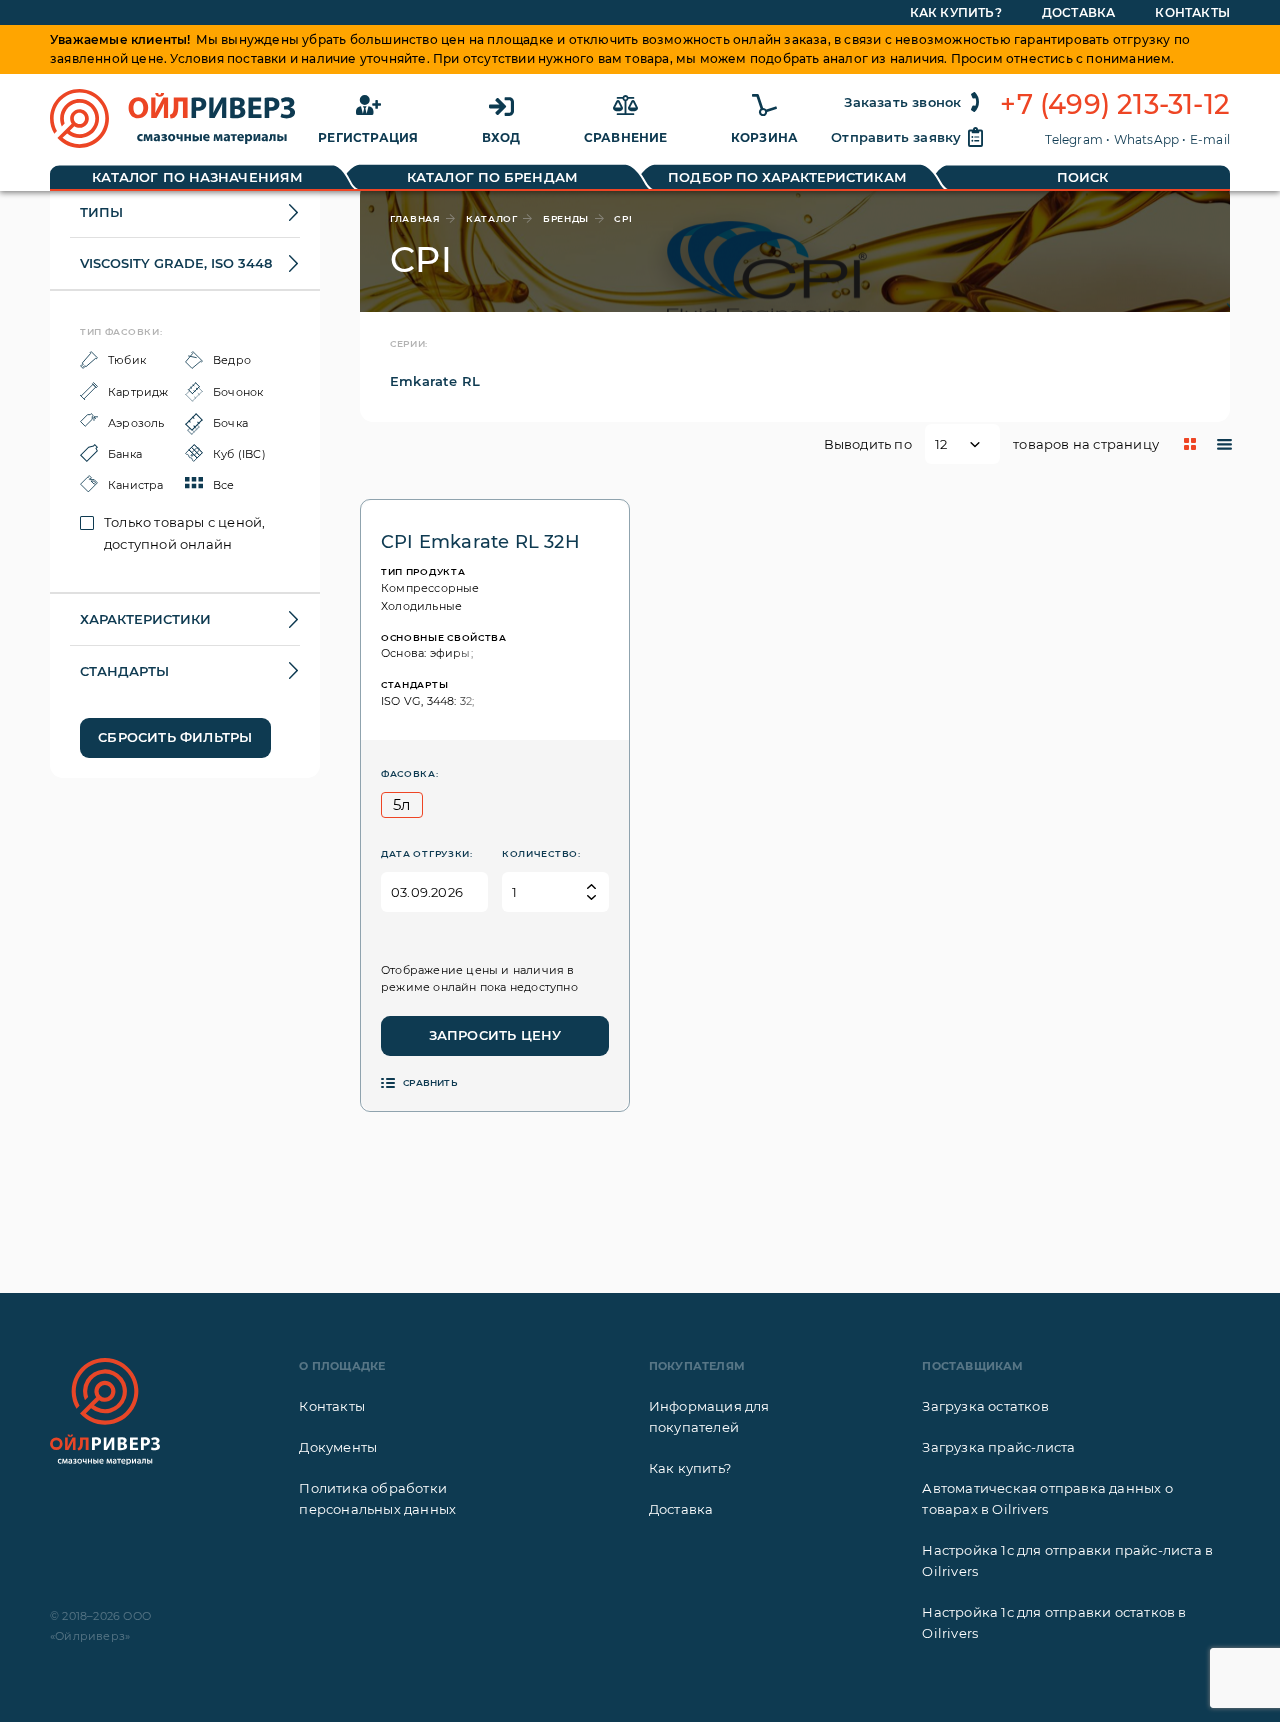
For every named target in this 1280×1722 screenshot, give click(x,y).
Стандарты (124, 671)
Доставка (1079, 12)
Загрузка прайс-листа (998, 1447)
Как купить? (956, 12)
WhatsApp (1147, 139)
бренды (566, 218)
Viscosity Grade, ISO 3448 (176, 263)
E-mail (1210, 139)
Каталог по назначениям (197, 177)
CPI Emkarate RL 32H (480, 542)
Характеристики (145, 619)
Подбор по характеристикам (787, 177)
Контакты (1192, 12)
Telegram (1074, 139)
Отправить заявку (896, 137)
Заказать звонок (902, 102)
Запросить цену (495, 1035)
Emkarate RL (435, 381)
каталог (492, 218)
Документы (338, 1447)
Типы (101, 212)
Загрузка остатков (985, 1406)
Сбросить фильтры (175, 737)
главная (415, 218)
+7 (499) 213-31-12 (1115, 105)
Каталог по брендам (492, 177)
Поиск (1083, 177)
